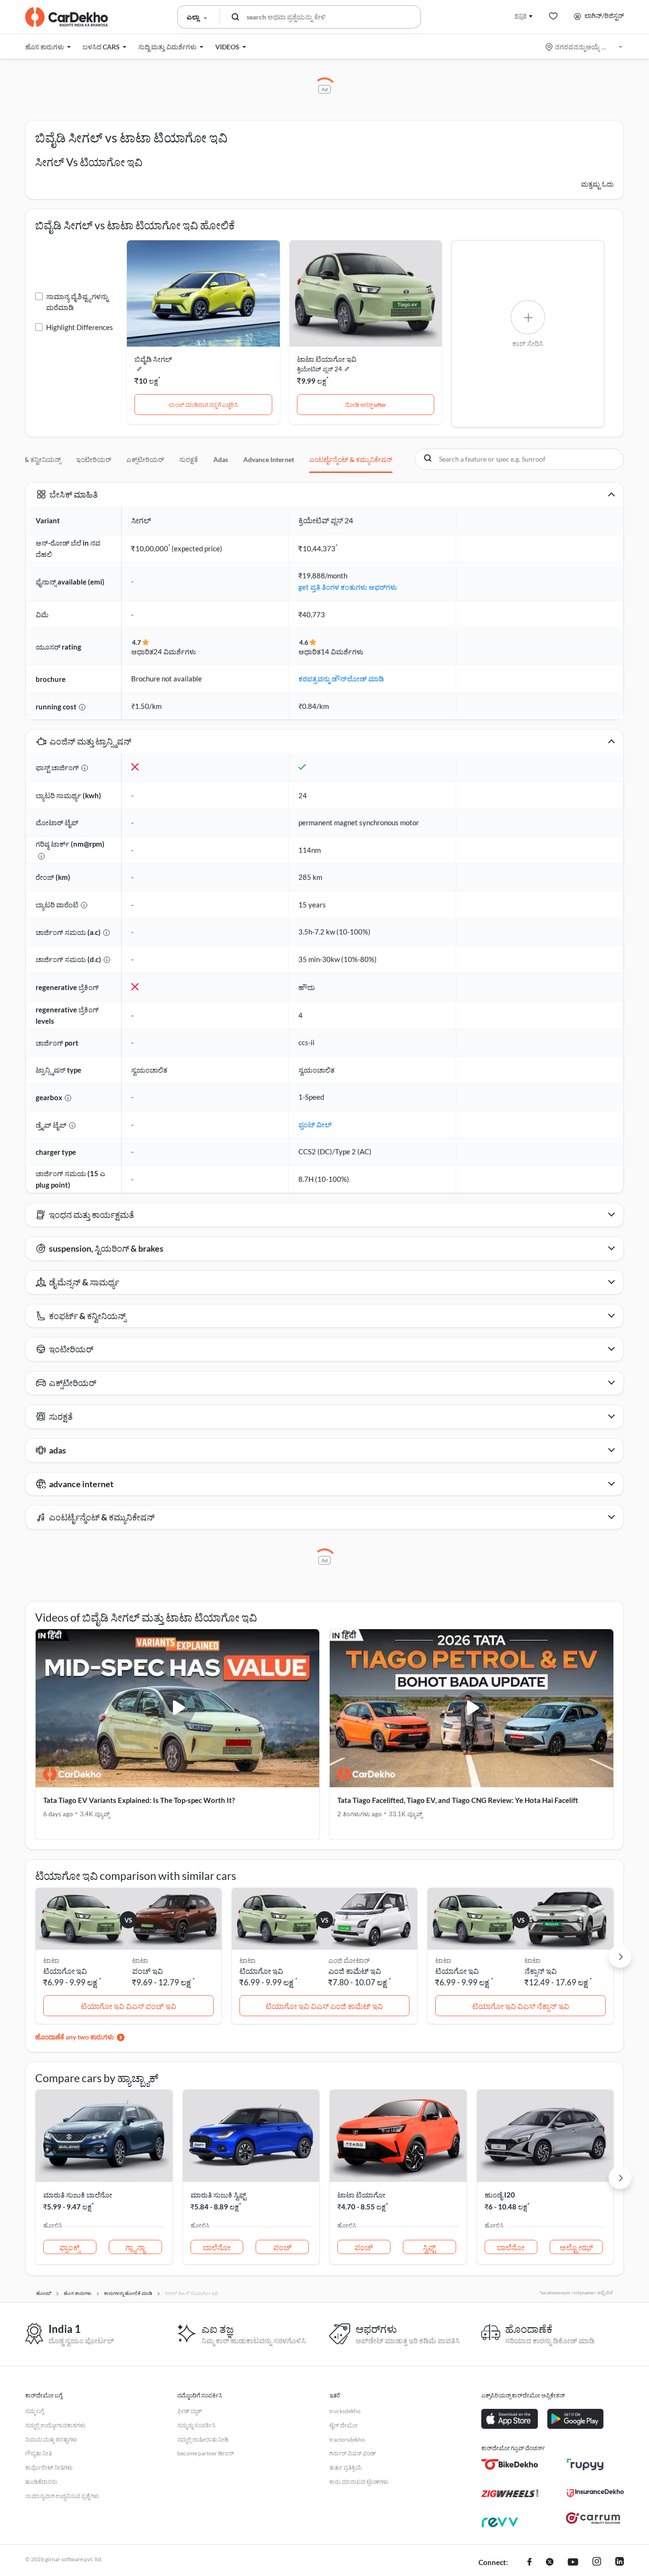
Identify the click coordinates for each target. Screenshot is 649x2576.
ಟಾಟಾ (140, 1960)
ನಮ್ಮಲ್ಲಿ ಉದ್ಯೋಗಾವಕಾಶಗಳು (55, 2425)
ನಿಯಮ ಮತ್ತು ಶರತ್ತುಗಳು (51, 2439)
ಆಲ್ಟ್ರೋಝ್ (576, 2247)
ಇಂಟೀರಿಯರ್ (94, 459)
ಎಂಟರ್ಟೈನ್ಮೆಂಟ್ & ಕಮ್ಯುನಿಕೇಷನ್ (351, 459)
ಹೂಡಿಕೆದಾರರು (41, 2482)
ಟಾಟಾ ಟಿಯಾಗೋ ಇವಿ (327, 359)
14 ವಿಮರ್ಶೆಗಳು (342, 651)
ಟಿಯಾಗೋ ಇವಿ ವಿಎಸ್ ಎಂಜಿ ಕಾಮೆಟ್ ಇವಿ (324, 2006)
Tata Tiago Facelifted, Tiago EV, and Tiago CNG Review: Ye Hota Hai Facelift (458, 1800)
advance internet (269, 459)
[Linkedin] (620, 2563)
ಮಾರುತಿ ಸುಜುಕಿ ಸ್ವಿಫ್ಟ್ (218, 2195)
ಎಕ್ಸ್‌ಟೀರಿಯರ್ (145, 459)
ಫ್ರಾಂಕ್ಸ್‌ (70, 2247)
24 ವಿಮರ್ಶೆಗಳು (175, 651)
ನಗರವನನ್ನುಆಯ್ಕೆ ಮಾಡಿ (585, 47)
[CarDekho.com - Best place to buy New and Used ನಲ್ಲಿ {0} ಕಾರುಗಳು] (67, 17)
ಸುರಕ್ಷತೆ (189, 459)
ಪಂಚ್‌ (282, 2247)
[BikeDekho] (510, 2464)
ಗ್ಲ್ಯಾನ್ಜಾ (135, 2247)
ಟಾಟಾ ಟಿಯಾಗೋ (361, 2195)
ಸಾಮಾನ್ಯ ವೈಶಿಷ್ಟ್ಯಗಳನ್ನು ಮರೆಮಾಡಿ (77, 302)
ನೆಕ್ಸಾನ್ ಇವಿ (541, 1971)
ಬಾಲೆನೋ (217, 2247)
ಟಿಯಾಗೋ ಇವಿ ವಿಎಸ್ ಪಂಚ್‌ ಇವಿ (129, 2006)
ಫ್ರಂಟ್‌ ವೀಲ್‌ (315, 1124)
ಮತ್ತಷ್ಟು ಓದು (597, 184)
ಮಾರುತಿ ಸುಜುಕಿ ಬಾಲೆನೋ (78, 2195)
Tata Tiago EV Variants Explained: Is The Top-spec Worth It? (139, 1800)
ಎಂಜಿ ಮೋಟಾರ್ (349, 1960)
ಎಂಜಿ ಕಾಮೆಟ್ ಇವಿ (355, 1971)
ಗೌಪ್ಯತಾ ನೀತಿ (38, 2453)
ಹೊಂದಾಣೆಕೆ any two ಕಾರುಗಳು (75, 2037)
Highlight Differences (80, 327)
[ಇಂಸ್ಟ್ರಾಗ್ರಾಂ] (597, 2563)
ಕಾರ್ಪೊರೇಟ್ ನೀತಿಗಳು (49, 2467)
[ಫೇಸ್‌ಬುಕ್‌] (530, 2563)
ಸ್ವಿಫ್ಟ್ (429, 2247)
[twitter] (550, 2563)
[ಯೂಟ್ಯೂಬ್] (573, 2563)
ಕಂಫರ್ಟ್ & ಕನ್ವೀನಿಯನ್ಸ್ (31, 459)
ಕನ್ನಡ (520, 15)
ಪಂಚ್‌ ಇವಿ (148, 1971)
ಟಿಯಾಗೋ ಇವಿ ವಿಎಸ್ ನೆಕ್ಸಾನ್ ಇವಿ (521, 2006)
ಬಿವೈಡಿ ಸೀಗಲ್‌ (153, 359)
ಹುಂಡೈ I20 (500, 2195)
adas (221, 459)
